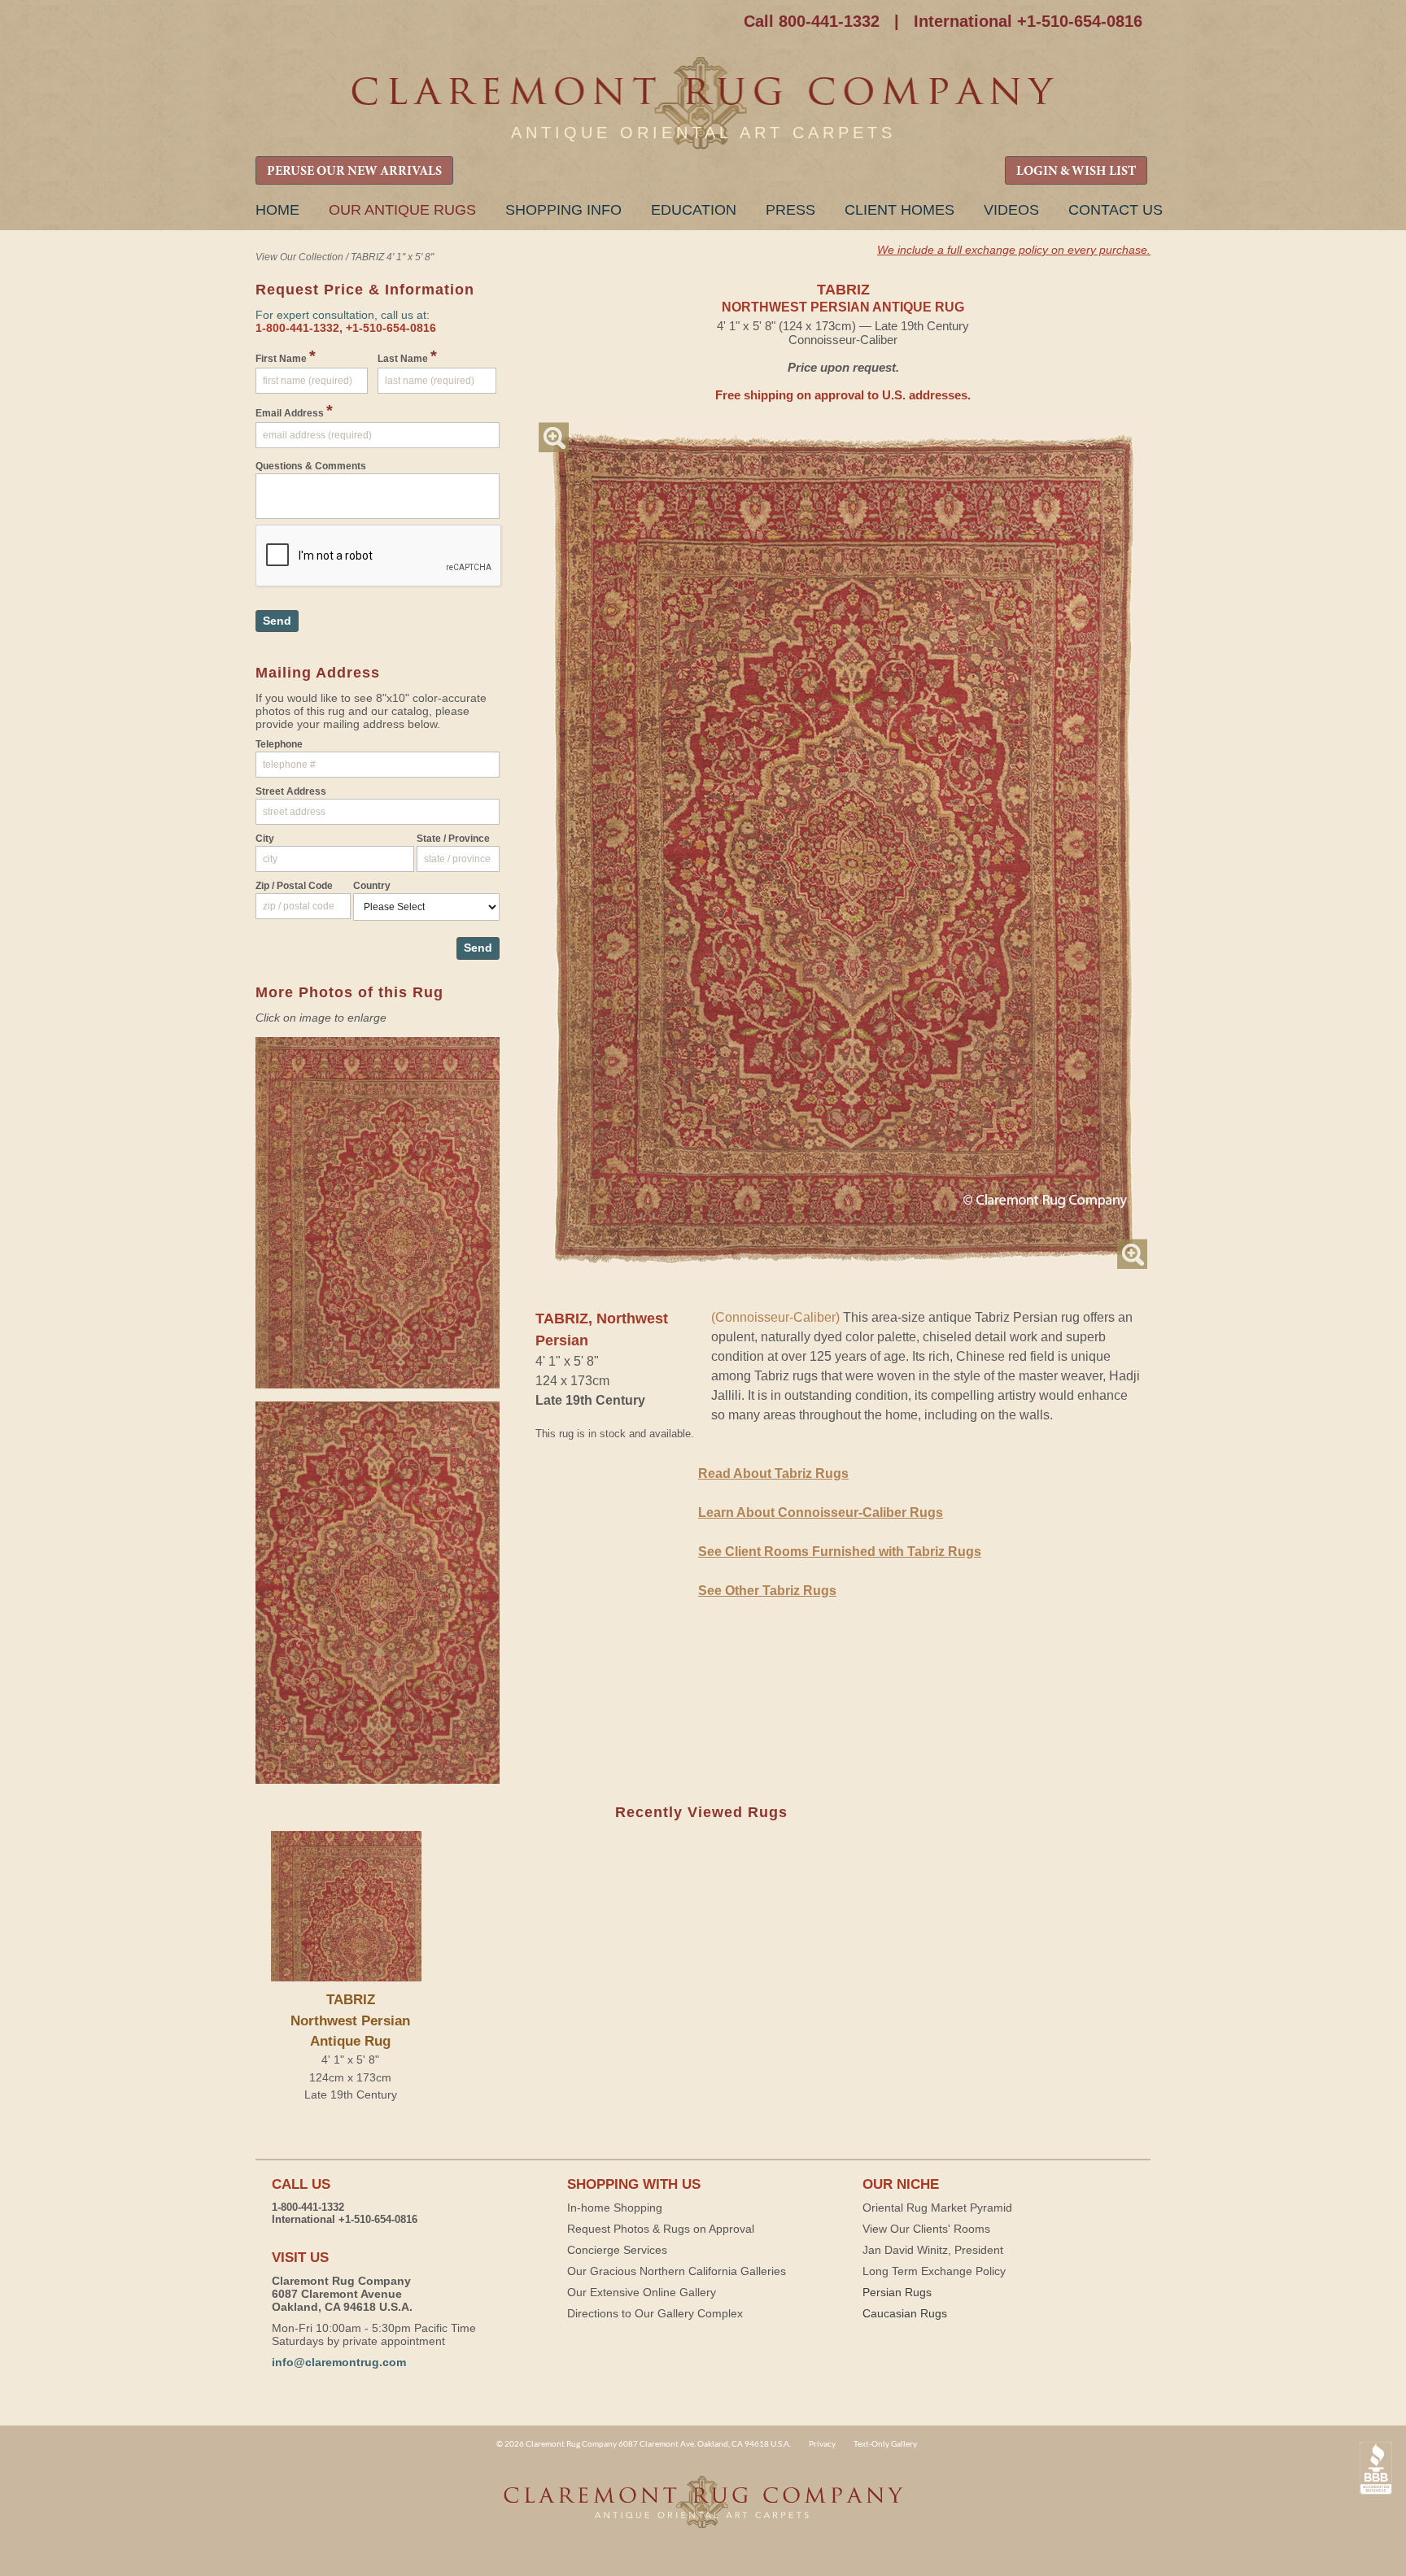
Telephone (279, 744)
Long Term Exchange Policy (934, 2271)
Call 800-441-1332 (812, 21)
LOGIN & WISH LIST (1076, 172)
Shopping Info (563, 210)
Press (790, 210)
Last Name (407, 356)
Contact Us (1116, 210)
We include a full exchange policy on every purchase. (1014, 250)
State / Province (453, 839)
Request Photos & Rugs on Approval (661, 2229)
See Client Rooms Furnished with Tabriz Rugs (840, 1552)
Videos (1011, 210)
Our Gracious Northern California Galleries (677, 2271)
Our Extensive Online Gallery (642, 2292)
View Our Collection (299, 257)
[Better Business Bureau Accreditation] (1376, 2468)
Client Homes (899, 210)
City (265, 839)
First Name (286, 356)
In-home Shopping (615, 2208)
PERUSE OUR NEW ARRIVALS (354, 172)
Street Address (291, 791)
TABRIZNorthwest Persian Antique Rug (350, 2020)
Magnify (554, 437)
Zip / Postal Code (294, 886)
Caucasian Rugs (905, 2313)
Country (372, 886)
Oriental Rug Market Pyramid (937, 2208)
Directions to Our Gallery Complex (655, 2313)
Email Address (294, 411)
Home (277, 210)
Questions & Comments (311, 466)
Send (277, 621)
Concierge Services (617, 2250)
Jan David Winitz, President (933, 2250)
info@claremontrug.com (339, 2362)
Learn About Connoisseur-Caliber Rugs (821, 1512)
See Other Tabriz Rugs (767, 1591)
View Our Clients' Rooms (926, 2229)
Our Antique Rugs (402, 210)
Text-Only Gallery (885, 2443)
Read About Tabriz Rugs (773, 1473)
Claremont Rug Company (703, 104)
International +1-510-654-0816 (1028, 21)
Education (694, 210)
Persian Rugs (897, 2292)
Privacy (822, 2443)
